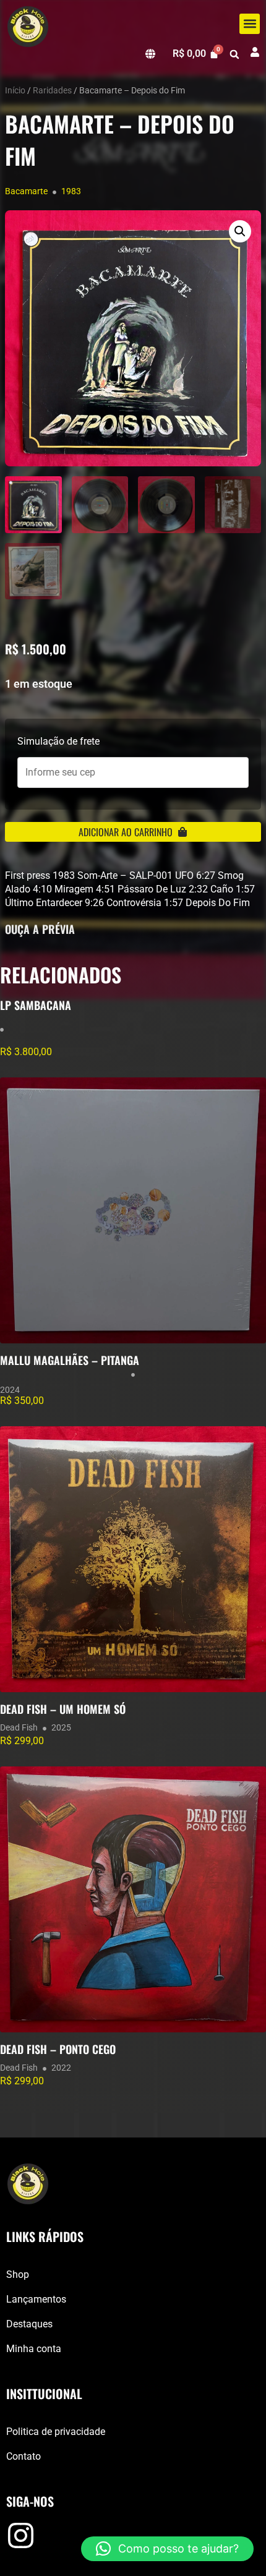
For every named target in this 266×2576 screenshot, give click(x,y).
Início (15, 90)
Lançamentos (36, 2299)
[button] (250, 24)
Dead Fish (19, 1727)
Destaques (29, 2324)
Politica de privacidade (56, 2432)
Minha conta (34, 2349)
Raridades (52, 90)
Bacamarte (26, 191)
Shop (18, 2274)
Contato (24, 2456)
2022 (61, 2068)
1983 (71, 191)
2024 (10, 1390)
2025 (61, 1727)
